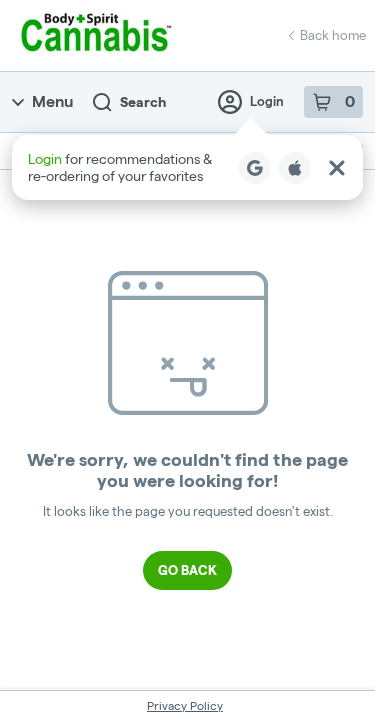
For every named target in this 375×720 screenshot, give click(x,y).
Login (267, 101)
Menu (52, 101)
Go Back (187, 570)
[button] (187, 167)
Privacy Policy (185, 705)
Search (143, 102)
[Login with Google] (255, 168)
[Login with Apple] (295, 168)
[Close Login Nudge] (337, 168)
